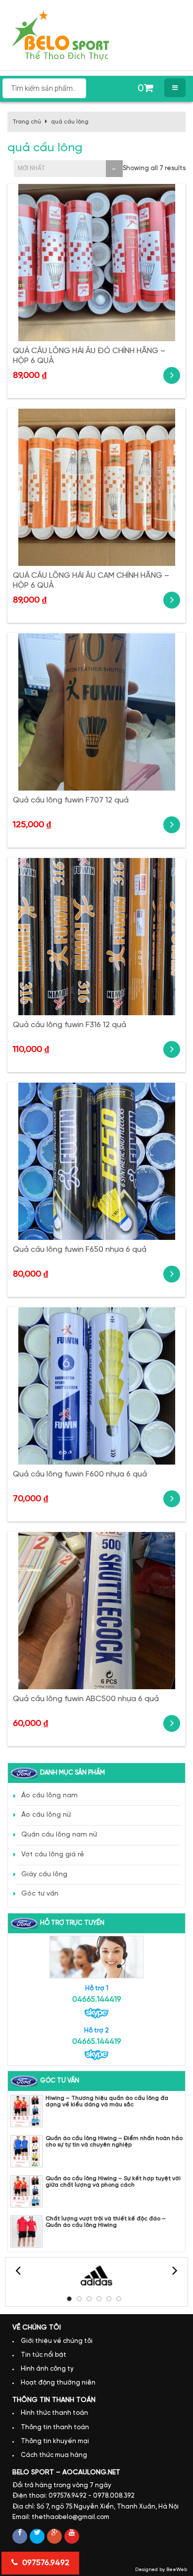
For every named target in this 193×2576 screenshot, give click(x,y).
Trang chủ (27, 122)
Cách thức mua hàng (54, 2455)
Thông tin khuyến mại (55, 2441)
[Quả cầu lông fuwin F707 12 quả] (96, 712)
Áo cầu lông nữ (46, 1815)
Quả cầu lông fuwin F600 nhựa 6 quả (80, 1474)
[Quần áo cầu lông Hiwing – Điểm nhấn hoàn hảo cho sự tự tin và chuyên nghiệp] (26, 2151)
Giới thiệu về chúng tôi (57, 2341)
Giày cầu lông (44, 1874)
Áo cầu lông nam (49, 1796)
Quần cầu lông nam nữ (59, 1835)
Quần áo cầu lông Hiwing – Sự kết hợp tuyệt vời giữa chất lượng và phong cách (113, 2182)
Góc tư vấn (40, 1894)
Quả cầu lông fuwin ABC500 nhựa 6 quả (86, 1699)
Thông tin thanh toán (55, 2427)
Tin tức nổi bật (44, 2355)
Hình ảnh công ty (47, 2369)
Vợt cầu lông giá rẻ (53, 1855)
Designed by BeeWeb (161, 2570)
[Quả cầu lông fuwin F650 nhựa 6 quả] (96, 1161)
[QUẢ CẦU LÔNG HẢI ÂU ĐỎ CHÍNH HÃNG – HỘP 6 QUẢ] (96, 263)
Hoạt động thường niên (58, 2383)
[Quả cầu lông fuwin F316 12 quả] (96, 937)
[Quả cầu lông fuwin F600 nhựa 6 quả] (96, 1386)
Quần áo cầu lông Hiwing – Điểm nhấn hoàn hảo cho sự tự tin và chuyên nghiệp (114, 2142)
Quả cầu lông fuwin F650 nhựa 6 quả (80, 1250)
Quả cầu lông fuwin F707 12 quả (71, 800)
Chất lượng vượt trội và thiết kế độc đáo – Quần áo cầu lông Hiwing (106, 2222)
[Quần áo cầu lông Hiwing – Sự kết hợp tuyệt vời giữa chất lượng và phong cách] (26, 2191)
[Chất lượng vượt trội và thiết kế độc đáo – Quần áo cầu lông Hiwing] (26, 2232)
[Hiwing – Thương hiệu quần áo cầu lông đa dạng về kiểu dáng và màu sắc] (26, 2111)
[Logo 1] (96, 2276)
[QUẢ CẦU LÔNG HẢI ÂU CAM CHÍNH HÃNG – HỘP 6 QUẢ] (96, 487)
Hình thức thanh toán (54, 2413)
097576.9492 (45, 2563)
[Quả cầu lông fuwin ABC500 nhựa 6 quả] (96, 1611)
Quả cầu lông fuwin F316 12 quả (70, 1025)
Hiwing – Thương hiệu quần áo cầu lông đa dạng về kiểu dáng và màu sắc (107, 2101)
